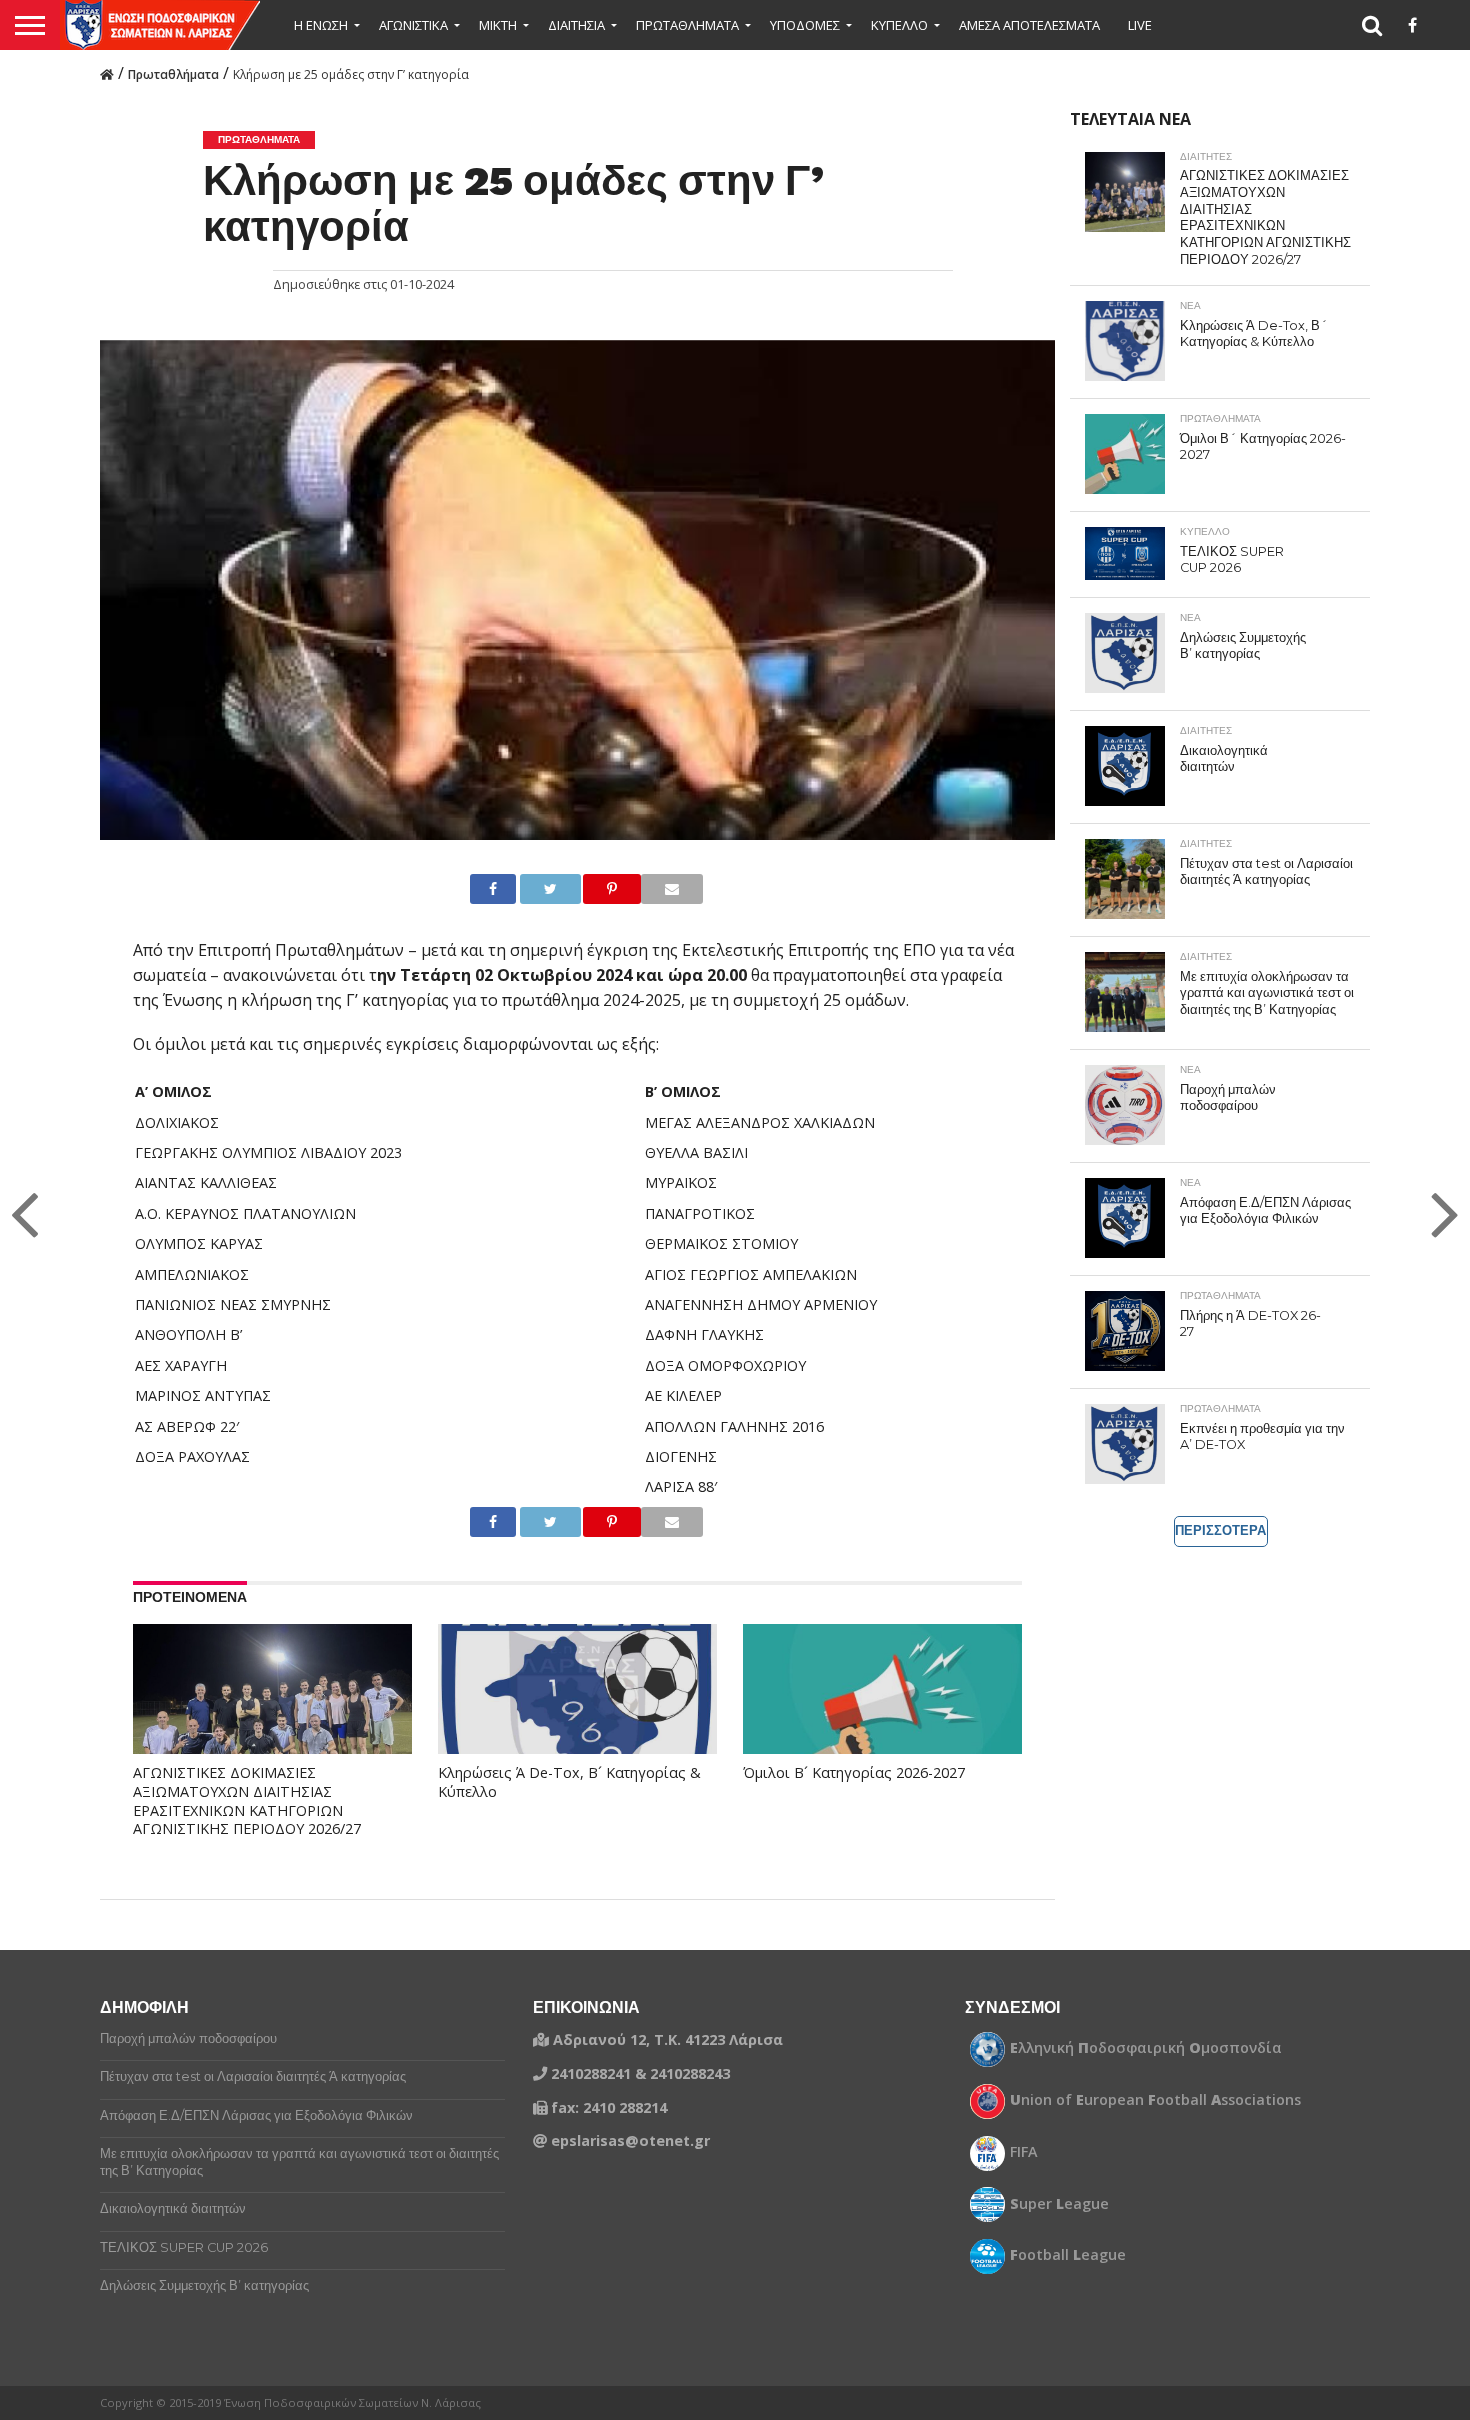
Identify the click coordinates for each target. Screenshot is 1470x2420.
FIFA (1024, 2152)
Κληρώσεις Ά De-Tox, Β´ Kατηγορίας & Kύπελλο (569, 1782)
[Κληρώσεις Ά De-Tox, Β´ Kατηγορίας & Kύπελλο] (577, 1707)
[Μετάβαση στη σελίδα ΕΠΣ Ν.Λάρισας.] (107, 73)
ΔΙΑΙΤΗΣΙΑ (576, 25)
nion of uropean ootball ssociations (1155, 2100)
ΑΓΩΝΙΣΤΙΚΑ (413, 25)
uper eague (1059, 2204)
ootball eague (1068, 2255)
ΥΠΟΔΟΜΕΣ (805, 25)
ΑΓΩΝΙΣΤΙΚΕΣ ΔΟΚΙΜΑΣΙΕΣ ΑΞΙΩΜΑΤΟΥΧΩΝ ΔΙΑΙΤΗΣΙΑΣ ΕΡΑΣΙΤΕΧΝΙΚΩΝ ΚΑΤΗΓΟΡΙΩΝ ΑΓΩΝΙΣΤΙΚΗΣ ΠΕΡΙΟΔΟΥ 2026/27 (247, 1801)
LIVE (1140, 25)
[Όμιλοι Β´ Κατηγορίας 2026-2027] (882, 1707)
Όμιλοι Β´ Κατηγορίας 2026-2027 (854, 1773)
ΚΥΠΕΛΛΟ (899, 25)
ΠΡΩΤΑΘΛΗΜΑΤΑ (687, 25)
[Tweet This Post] (533, 889)
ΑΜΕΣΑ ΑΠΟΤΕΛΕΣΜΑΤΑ (1029, 25)
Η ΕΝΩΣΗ (321, 25)
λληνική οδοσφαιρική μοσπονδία (1146, 2048)
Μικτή (498, 25)
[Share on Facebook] (486, 889)
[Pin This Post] (595, 889)
